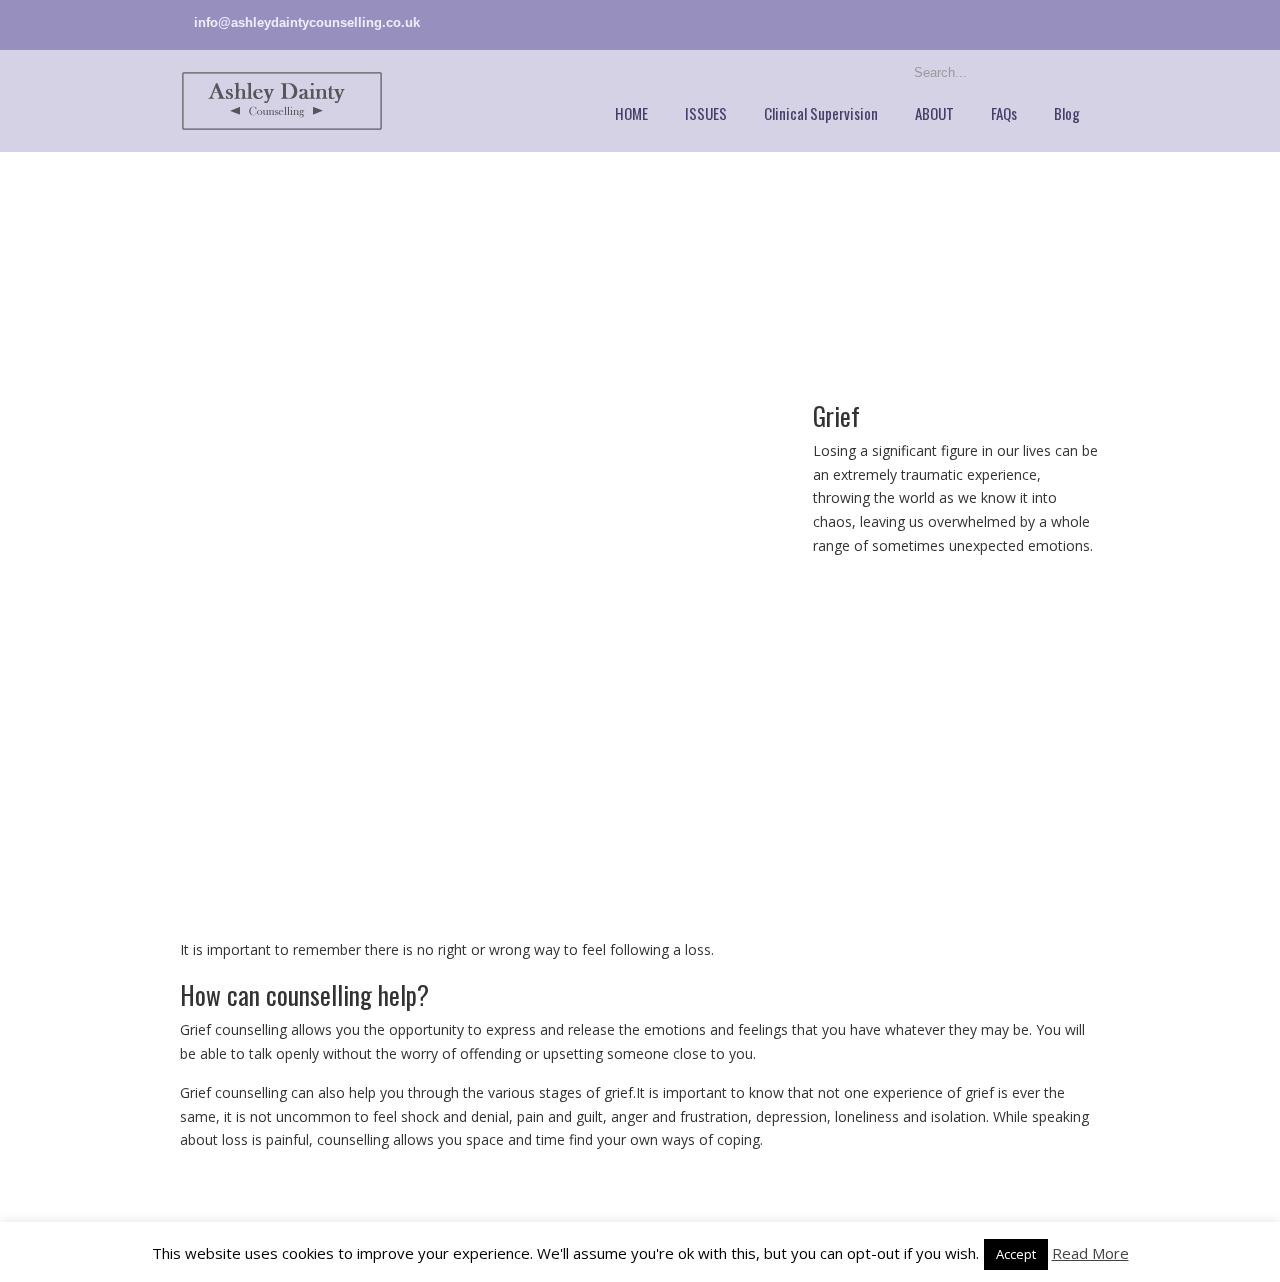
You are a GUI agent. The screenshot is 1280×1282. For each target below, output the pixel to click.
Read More (1090, 1253)
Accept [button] (1016, 1254)
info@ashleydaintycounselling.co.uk (307, 22)
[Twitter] (1071, 22)
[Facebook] (1091, 22)
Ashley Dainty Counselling (282, 101)
